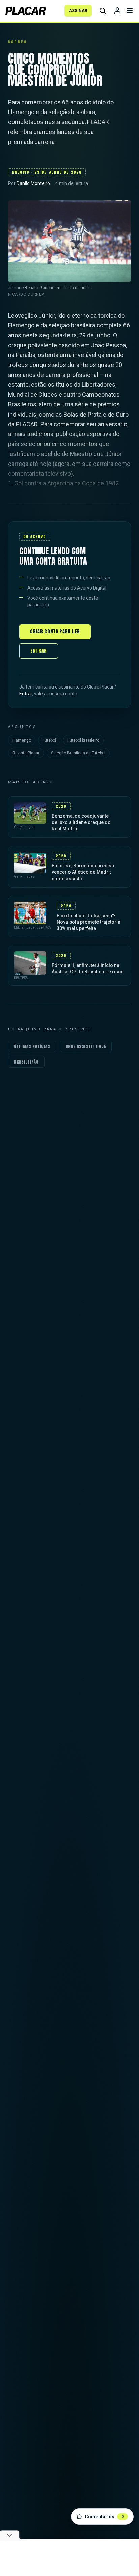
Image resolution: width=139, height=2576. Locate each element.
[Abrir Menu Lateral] (130, 11)
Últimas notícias (32, 1046)
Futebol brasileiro (83, 740)
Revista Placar (26, 753)
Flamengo (22, 740)
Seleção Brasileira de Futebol (78, 753)
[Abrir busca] (103, 11)
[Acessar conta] (117, 11)
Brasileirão (26, 1062)
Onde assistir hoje (86, 1046)
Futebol (49, 740)
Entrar (39, 651)
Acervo (18, 42)
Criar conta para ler (55, 632)
